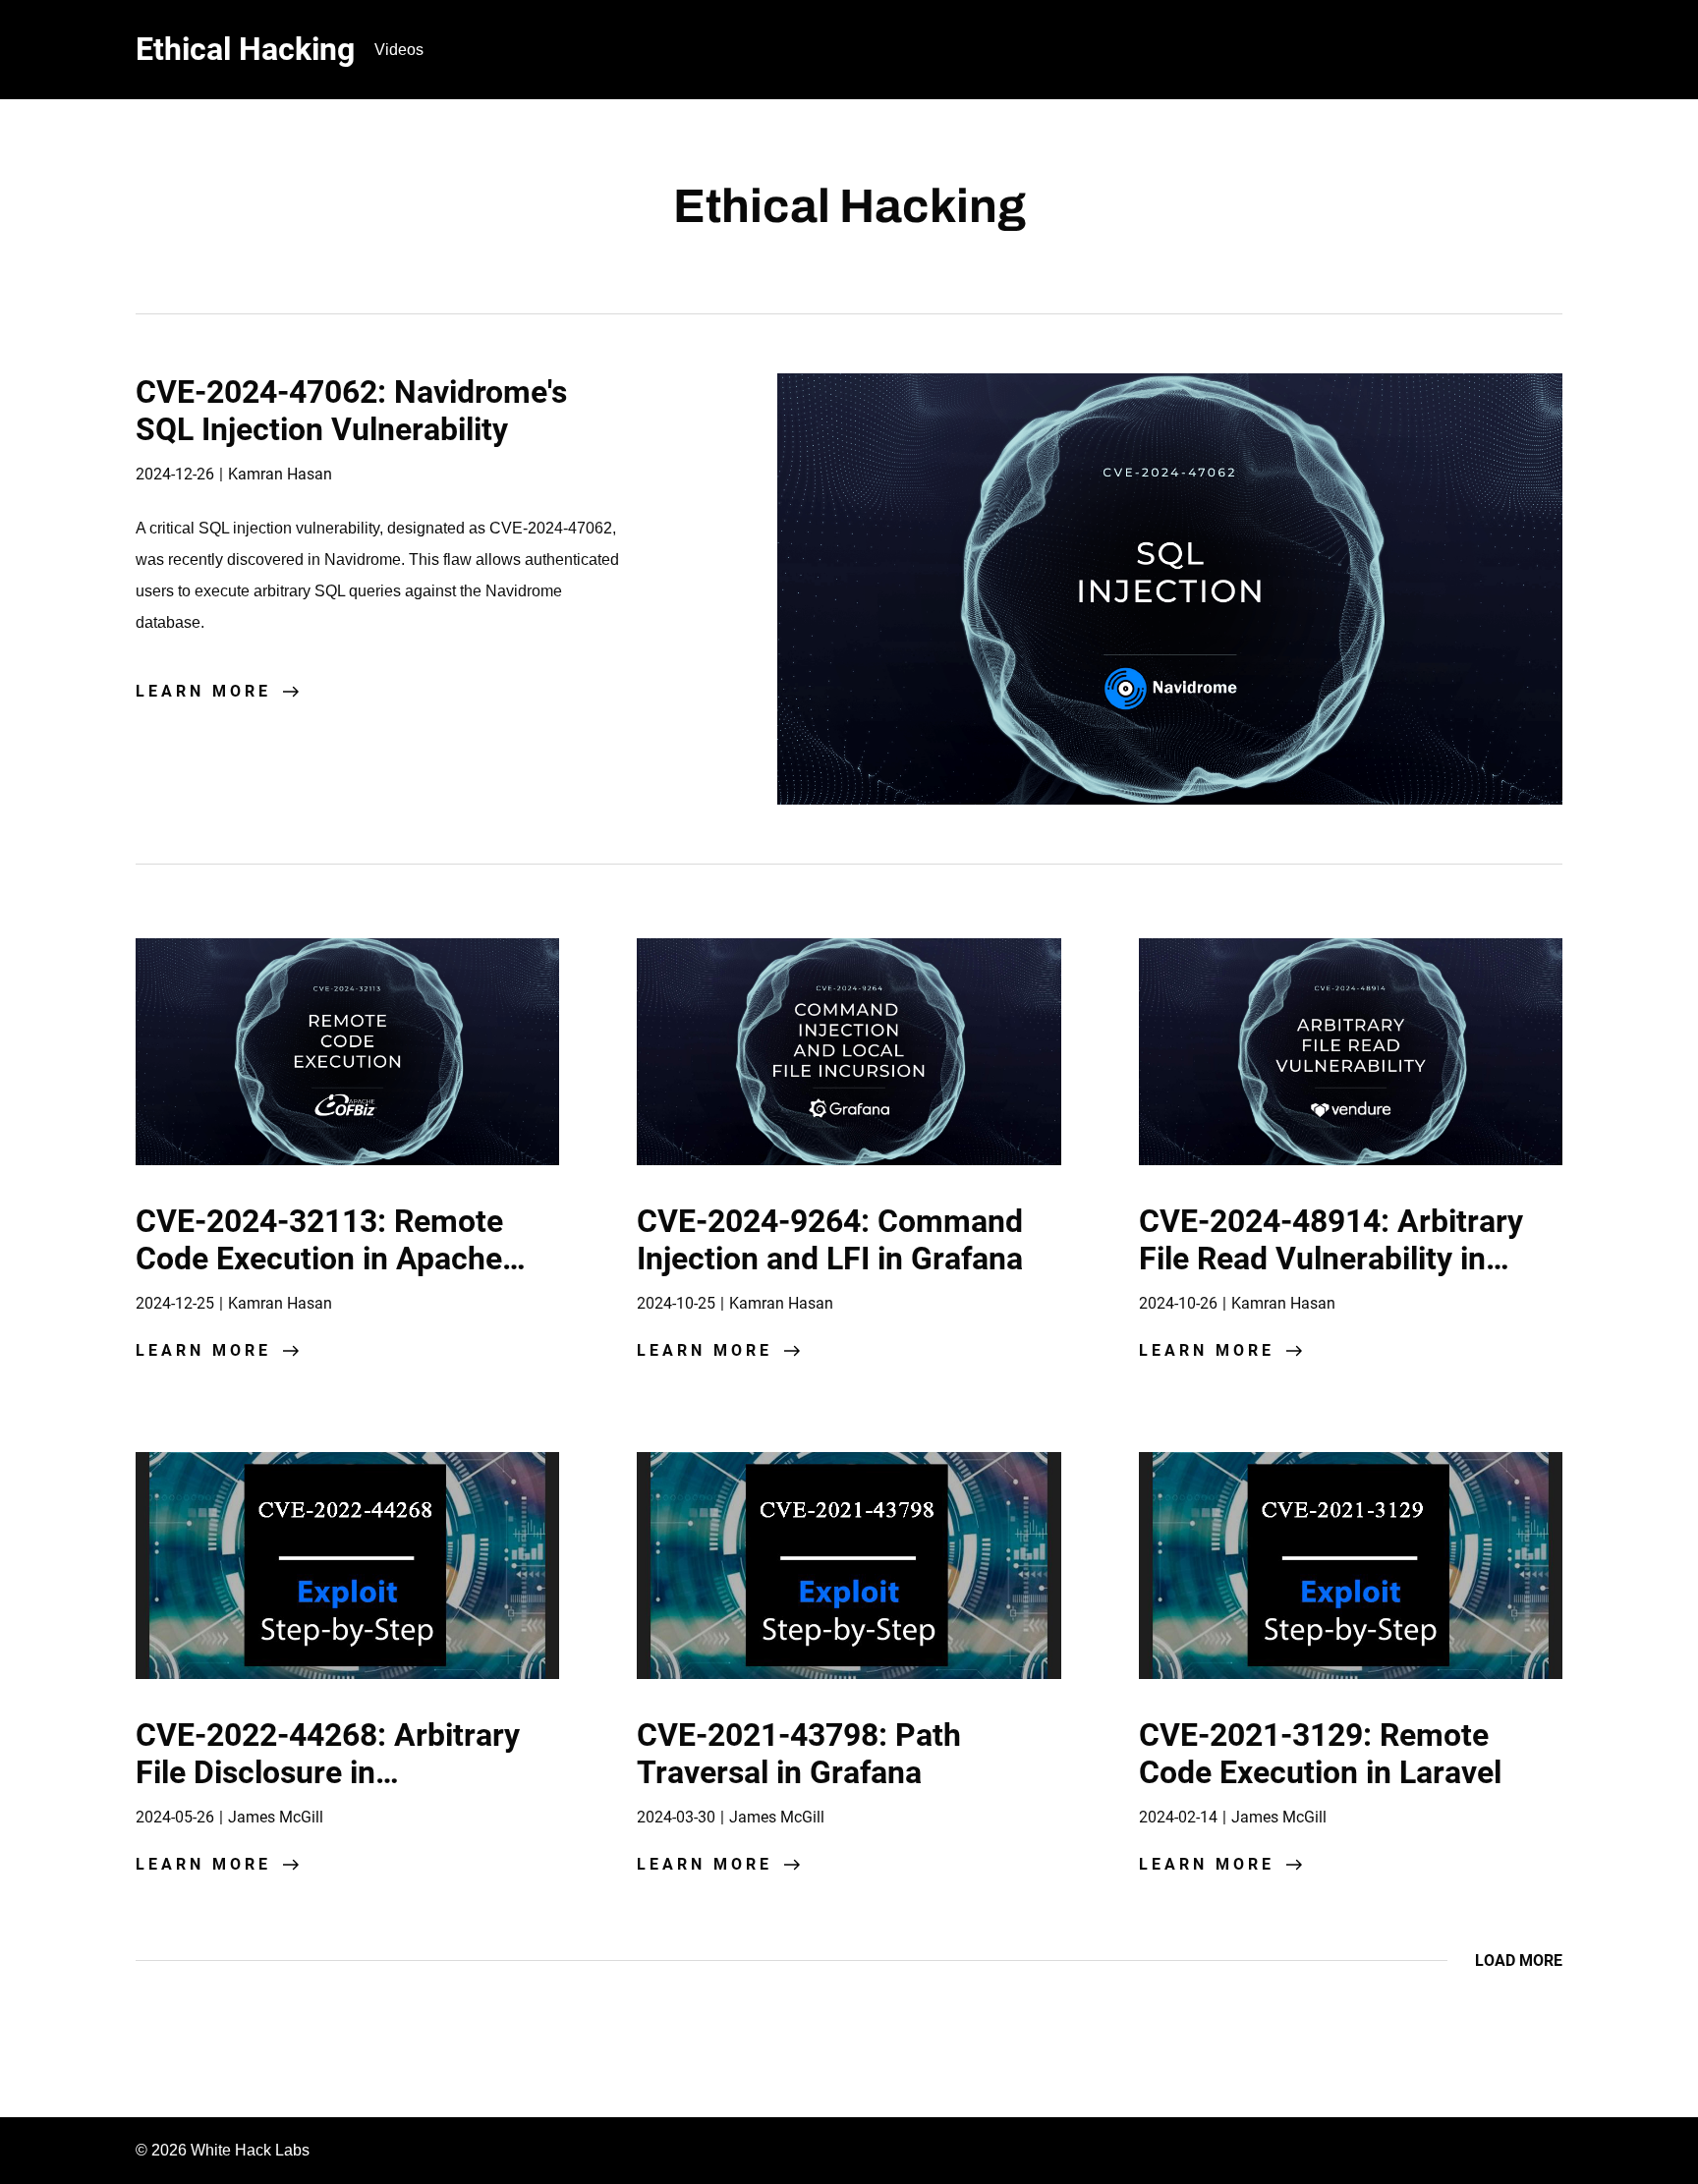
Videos (399, 50)
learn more (203, 691)
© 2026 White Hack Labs (223, 2150)
